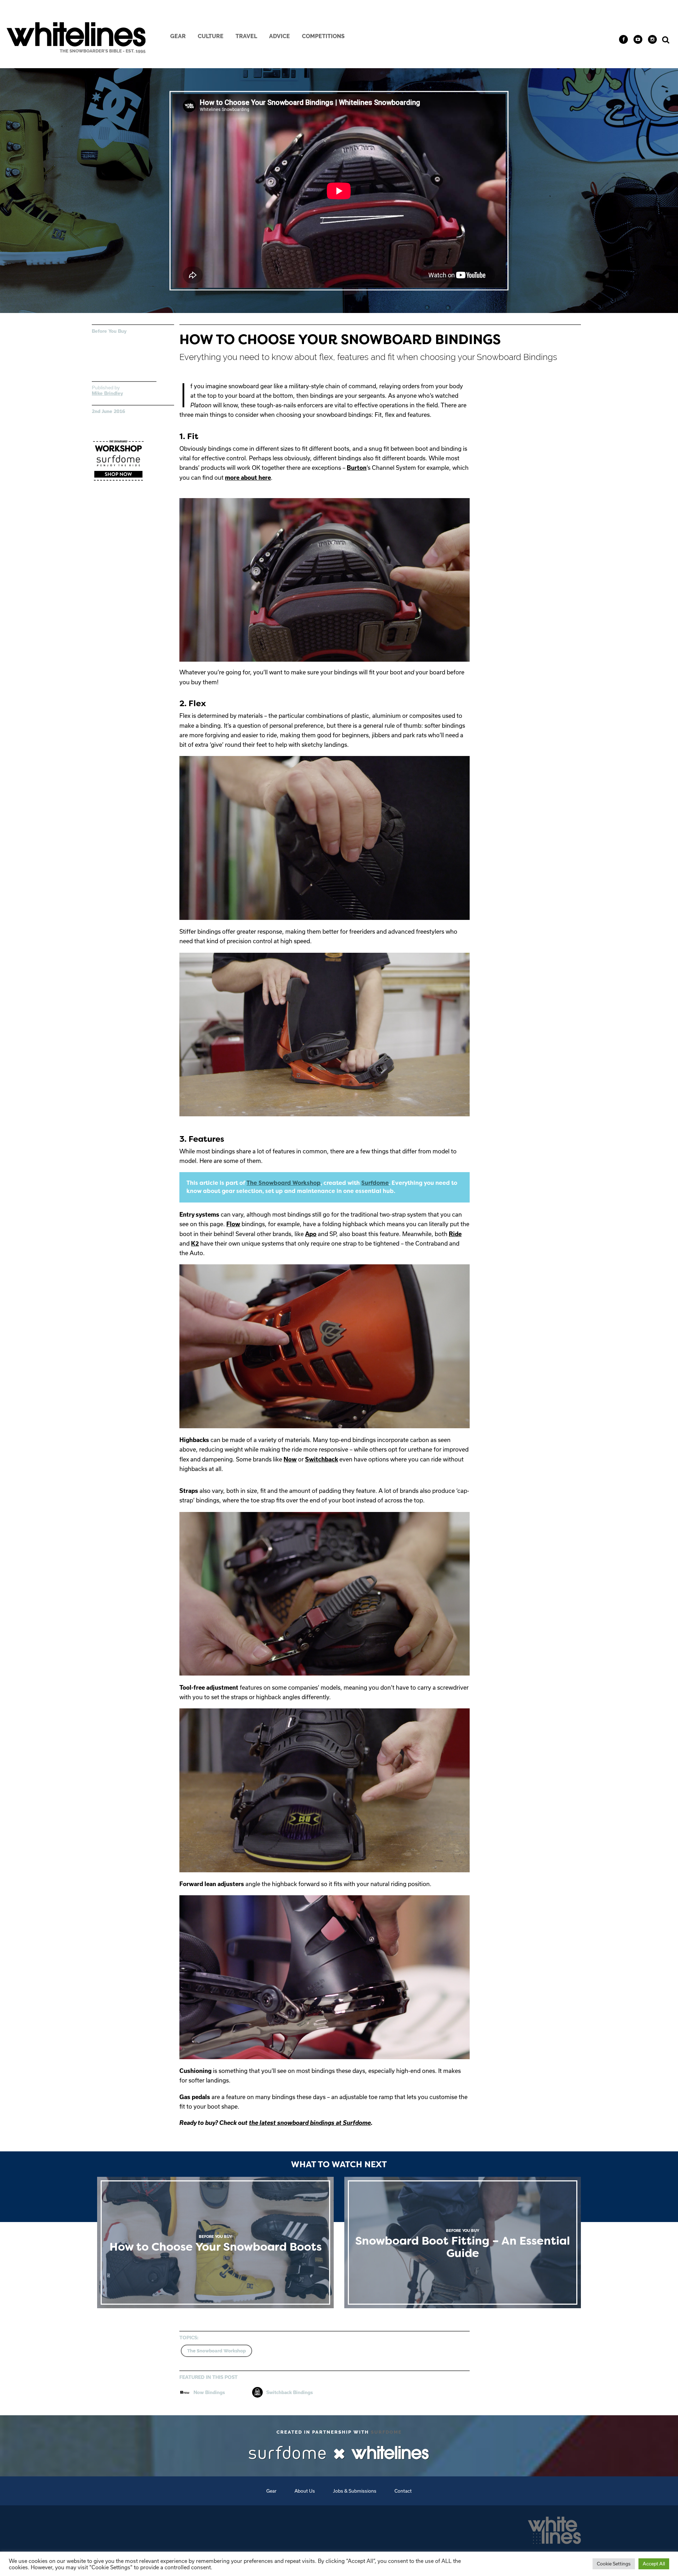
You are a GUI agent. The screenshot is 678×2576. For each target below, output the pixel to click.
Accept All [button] (654, 2564)
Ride (455, 1234)
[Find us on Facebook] (623, 39)
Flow (233, 1224)
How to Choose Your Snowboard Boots (215, 2243)
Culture (211, 36)
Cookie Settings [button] (614, 2564)
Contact (403, 2491)
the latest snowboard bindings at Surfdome (310, 2123)
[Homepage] (554, 2528)
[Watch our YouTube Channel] (638, 39)
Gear (178, 36)
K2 (195, 1243)
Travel (246, 36)
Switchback (322, 1459)
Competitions (323, 36)
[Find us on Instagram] (652, 39)
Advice (279, 36)
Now (290, 1459)
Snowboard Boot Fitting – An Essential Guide (463, 2243)
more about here (248, 477)
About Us (305, 2491)
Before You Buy (109, 331)
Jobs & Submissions (355, 2491)
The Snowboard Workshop (284, 1183)
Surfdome (375, 1183)
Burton (357, 468)
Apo (311, 1234)
